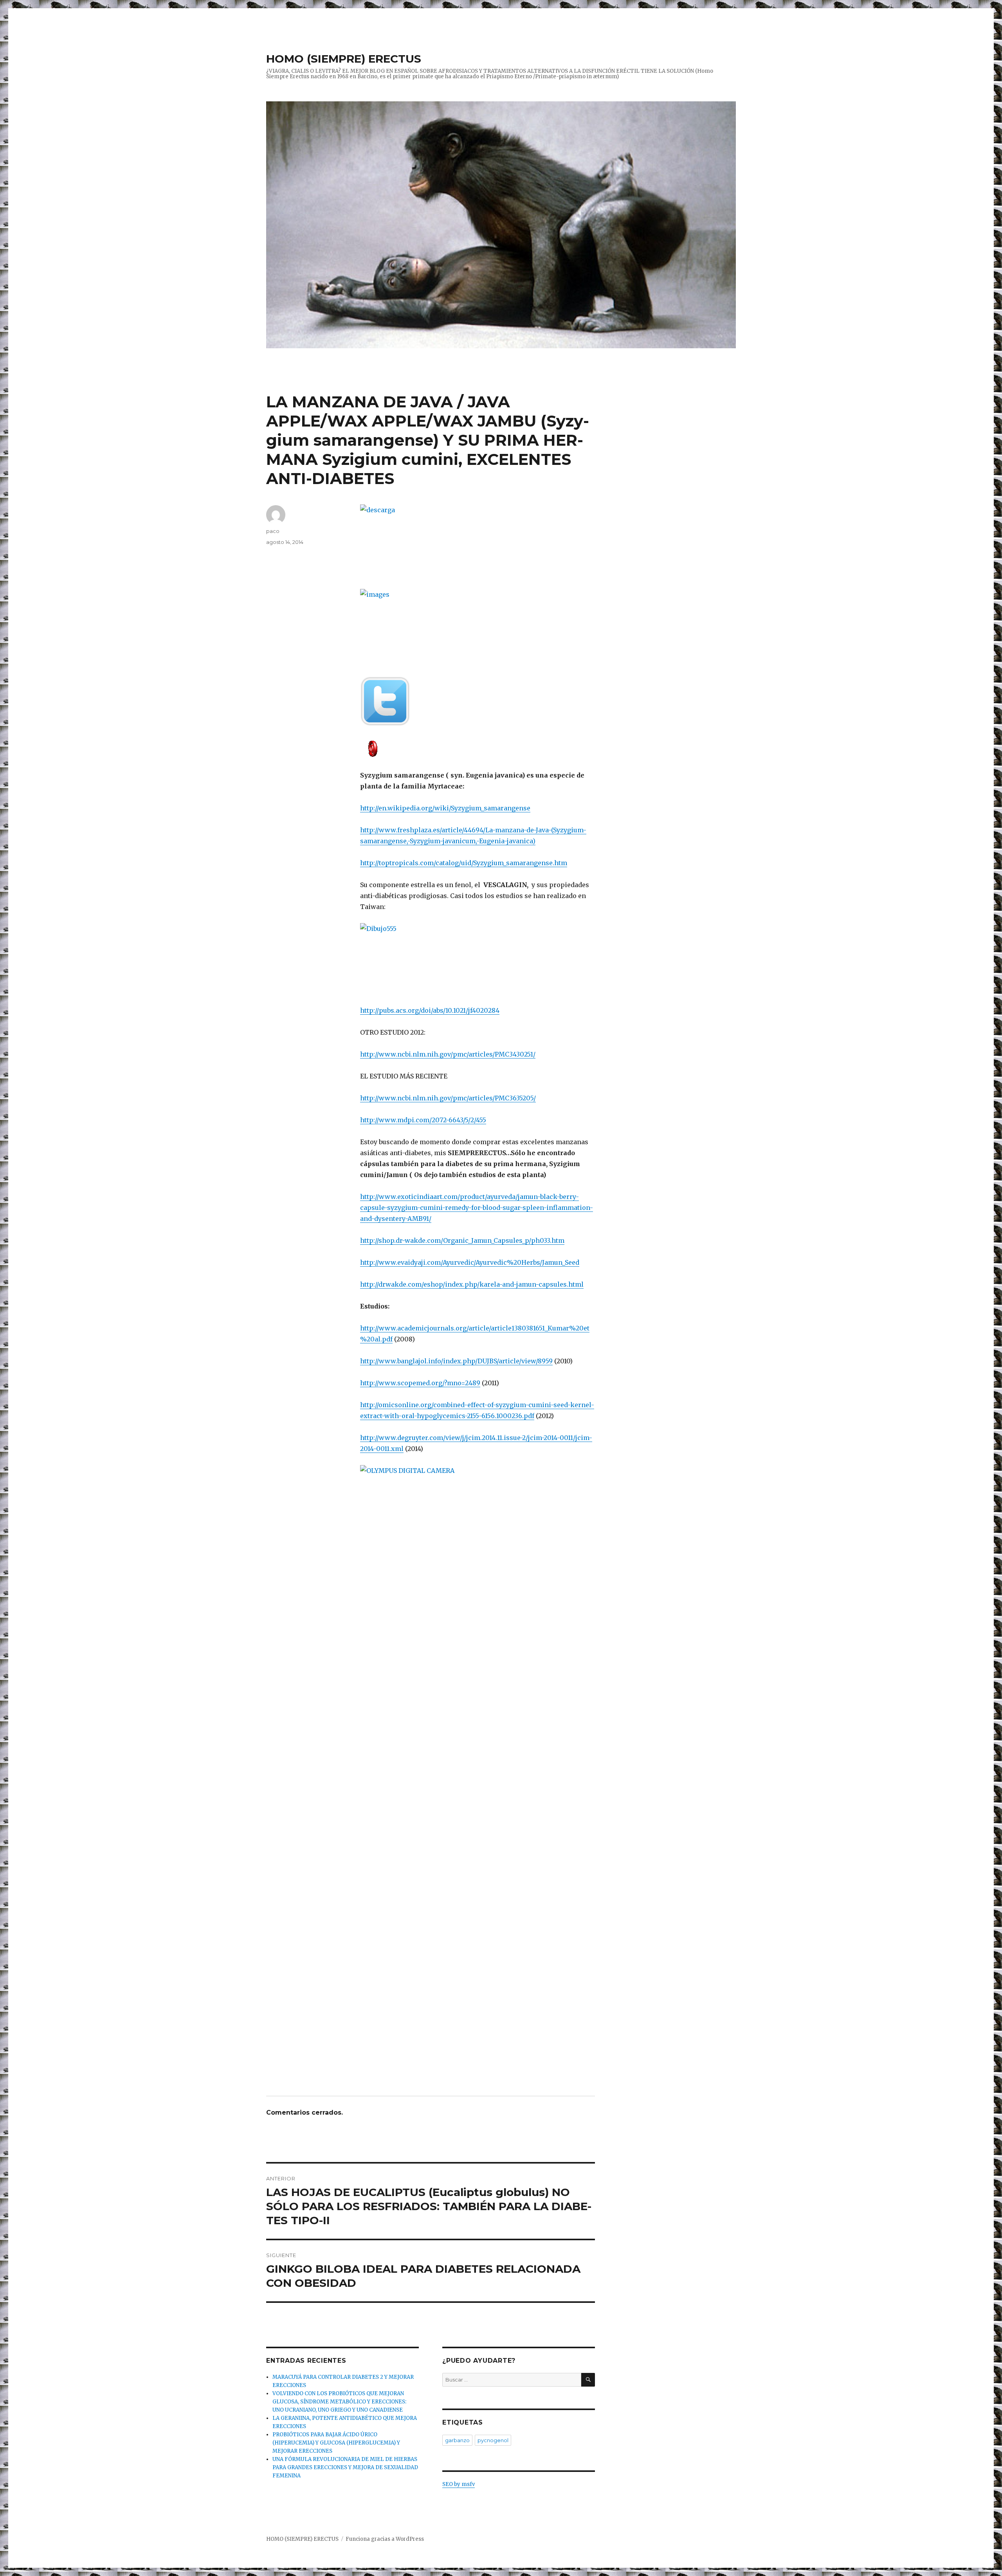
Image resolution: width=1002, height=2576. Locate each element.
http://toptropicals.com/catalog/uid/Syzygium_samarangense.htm (464, 863)
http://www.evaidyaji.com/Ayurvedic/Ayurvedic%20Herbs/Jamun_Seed (470, 1262)
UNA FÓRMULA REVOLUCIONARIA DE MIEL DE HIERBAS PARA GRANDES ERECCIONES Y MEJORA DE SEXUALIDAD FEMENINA (345, 2467)
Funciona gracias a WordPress (385, 2539)
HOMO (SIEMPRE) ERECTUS (344, 59)
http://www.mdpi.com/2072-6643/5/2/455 (423, 1120)
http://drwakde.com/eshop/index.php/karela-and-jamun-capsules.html (472, 1284)
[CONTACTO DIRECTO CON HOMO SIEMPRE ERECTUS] (478, 748)
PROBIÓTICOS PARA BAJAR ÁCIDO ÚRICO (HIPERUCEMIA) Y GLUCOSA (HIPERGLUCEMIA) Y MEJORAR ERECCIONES (336, 2443)
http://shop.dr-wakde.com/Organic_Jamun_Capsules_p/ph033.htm (462, 1240)
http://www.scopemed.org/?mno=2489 (420, 1383)
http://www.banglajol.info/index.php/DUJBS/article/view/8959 (456, 1361)
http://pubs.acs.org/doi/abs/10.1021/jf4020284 (430, 1010)
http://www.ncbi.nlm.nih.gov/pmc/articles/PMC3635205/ (448, 1098)
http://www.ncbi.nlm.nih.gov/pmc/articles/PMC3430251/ (448, 1054)
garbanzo (457, 2440)
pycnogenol (493, 2440)
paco (273, 531)
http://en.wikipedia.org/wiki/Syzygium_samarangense (445, 808)
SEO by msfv (459, 2484)
